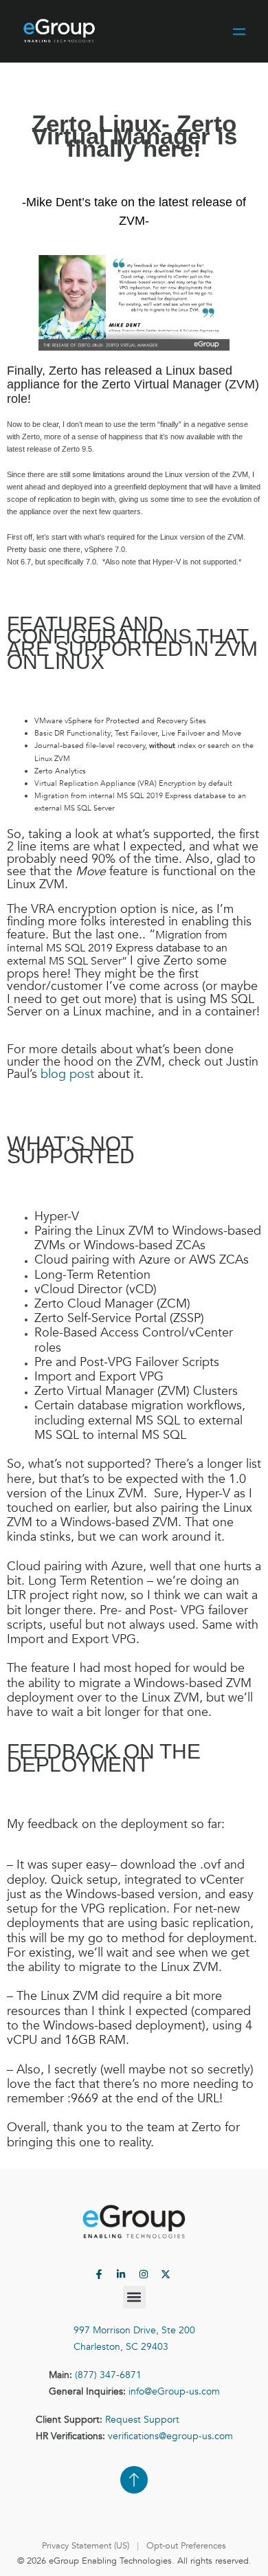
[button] (134, 2297)
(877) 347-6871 (108, 2375)
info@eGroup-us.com (174, 2391)
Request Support (142, 2420)
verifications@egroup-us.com (170, 2436)
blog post (67, 1074)
